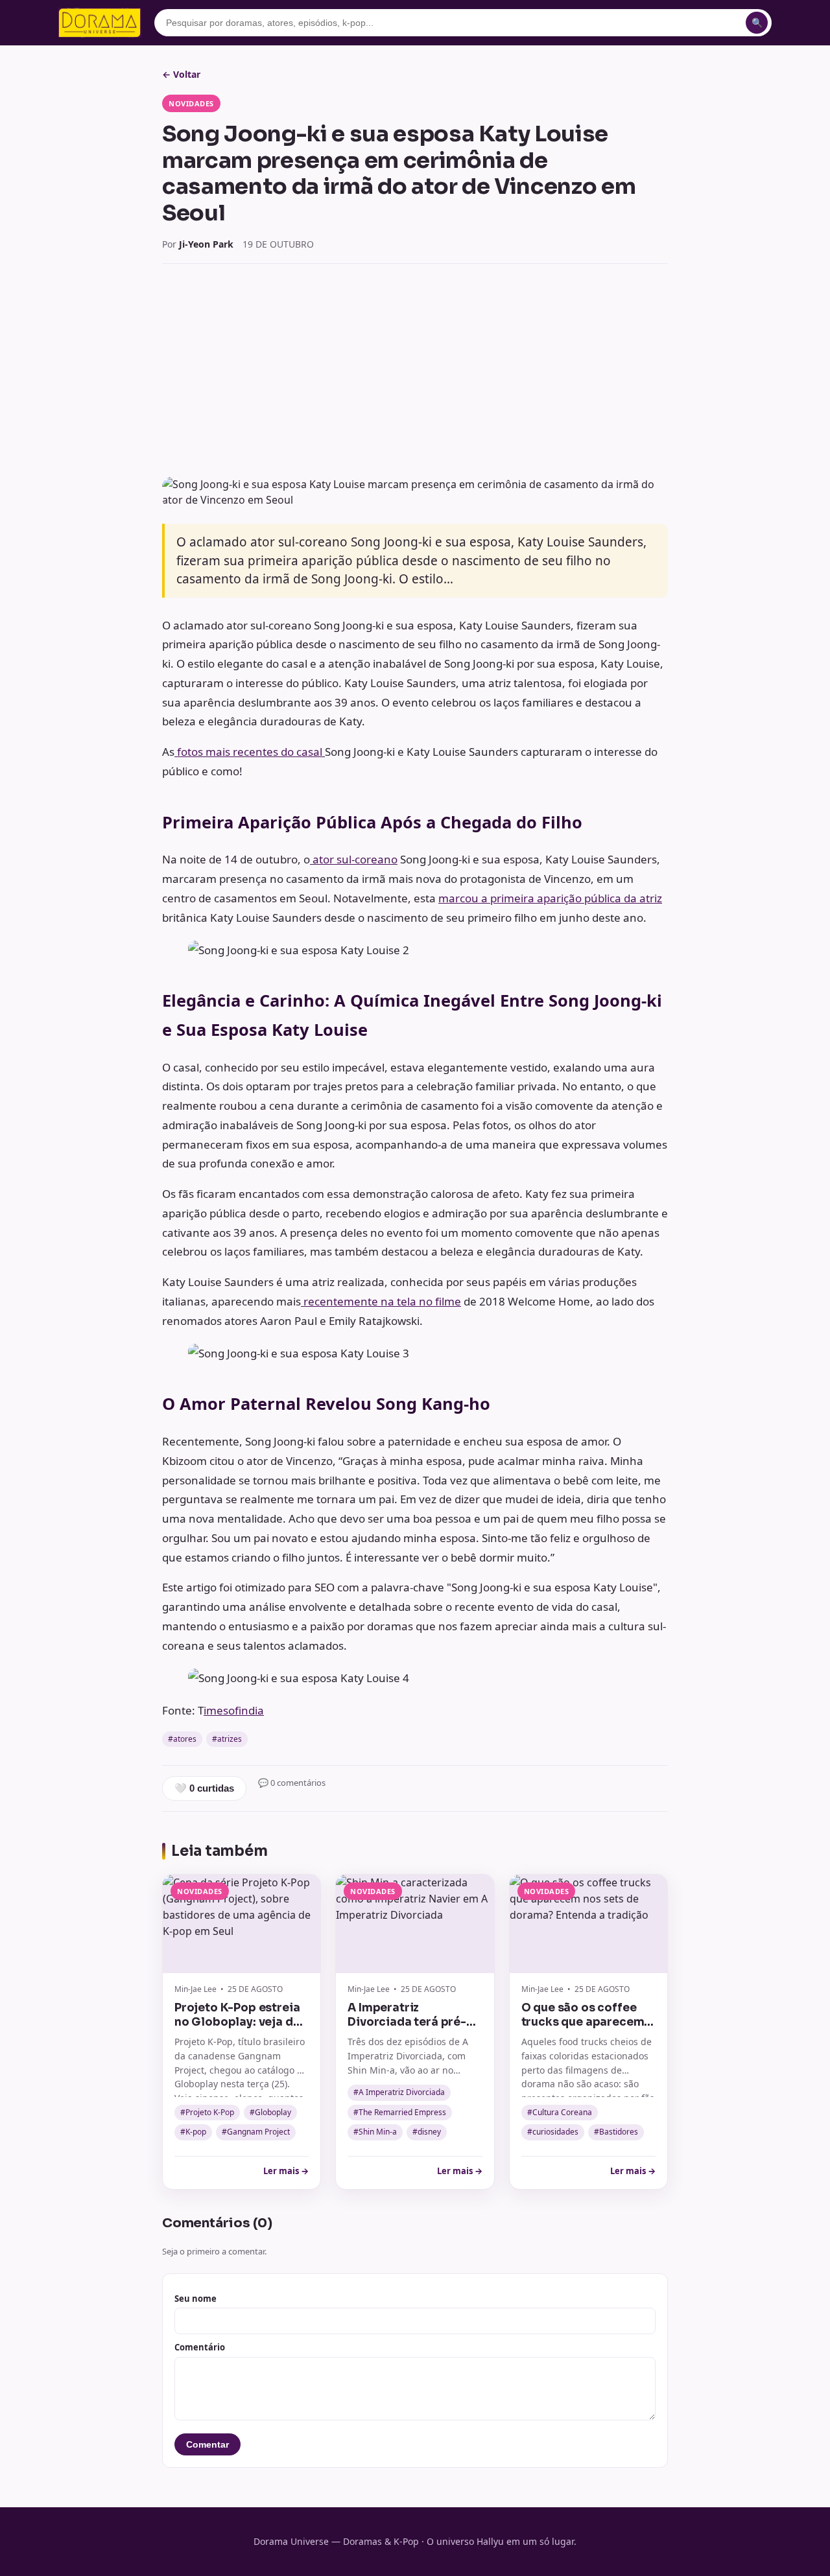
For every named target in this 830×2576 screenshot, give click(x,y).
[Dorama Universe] (100, 23)
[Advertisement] (415, 370)
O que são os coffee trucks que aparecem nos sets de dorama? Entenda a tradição (583, 2029)
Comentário (200, 2347)
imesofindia (234, 1710)
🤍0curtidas (204, 1788)
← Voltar (181, 74)
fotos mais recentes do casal (250, 752)
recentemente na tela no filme (381, 1301)
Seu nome (196, 2299)
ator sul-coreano (354, 859)
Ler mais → (286, 2171)
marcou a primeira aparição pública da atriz (550, 898)
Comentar (207, 2444)
